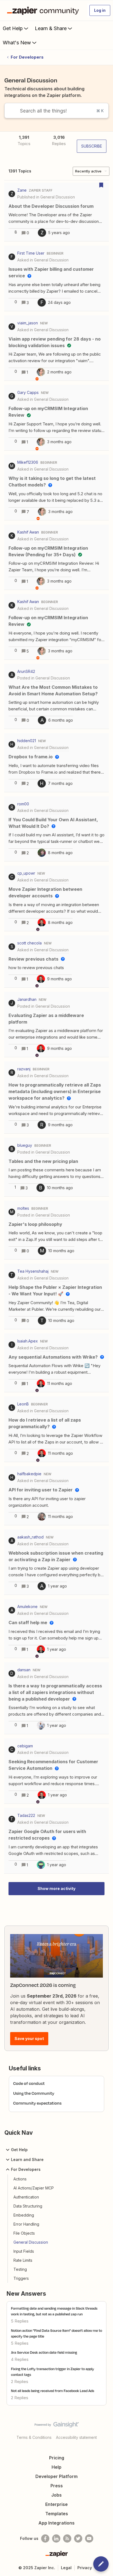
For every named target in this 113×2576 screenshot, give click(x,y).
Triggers (21, 2278)
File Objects (24, 2233)
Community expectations (37, 2103)
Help (56, 2467)
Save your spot (29, 2038)
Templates (57, 2514)
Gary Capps (28, 392)
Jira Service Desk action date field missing (44, 2352)
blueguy (25, 1145)
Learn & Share (51, 28)
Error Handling (26, 2224)
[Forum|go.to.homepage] (44, 10)
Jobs (56, 2495)
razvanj (24, 1069)
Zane (22, 190)
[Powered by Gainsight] (57, 2426)
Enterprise (56, 2504)
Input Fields (24, 2251)
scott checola (29, 943)
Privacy (85, 2568)
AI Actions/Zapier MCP (34, 2188)
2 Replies (20, 2381)
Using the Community (34, 2093)
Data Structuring (28, 2206)
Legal (66, 2568)
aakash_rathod (30, 1537)
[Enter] (10, 111)
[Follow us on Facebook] (45, 2538)
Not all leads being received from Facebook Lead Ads (53, 2391)
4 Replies (20, 2359)
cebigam (25, 1746)
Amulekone (27, 1607)
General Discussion (31, 2242)
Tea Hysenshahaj (33, 1271)
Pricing (57, 2458)
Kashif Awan (28, 532)
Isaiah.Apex (28, 1341)
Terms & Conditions (34, 2437)
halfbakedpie (29, 1474)
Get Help (13, 28)
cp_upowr (26, 873)
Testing (20, 2269)
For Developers (27, 57)
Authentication (26, 2197)
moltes (23, 1208)
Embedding (24, 2215)
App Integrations (56, 2523)
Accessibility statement (76, 2437)
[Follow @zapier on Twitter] (78, 2538)
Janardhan (27, 999)
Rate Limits (23, 2260)
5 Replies (20, 2321)
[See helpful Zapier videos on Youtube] (89, 2538)
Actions (20, 2179)
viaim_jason (28, 323)
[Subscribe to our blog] (67, 2538)
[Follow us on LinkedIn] (56, 2538)
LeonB (23, 1404)
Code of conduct (29, 2083)
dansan (24, 1670)
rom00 (23, 804)
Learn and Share (27, 2159)
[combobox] (56, 111)
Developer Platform (56, 2476)
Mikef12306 (28, 462)
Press (57, 2486)
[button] (101, 2564)
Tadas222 (26, 1815)
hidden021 (27, 741)
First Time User (31, 253)
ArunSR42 (26, 671)
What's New (17, 43)
